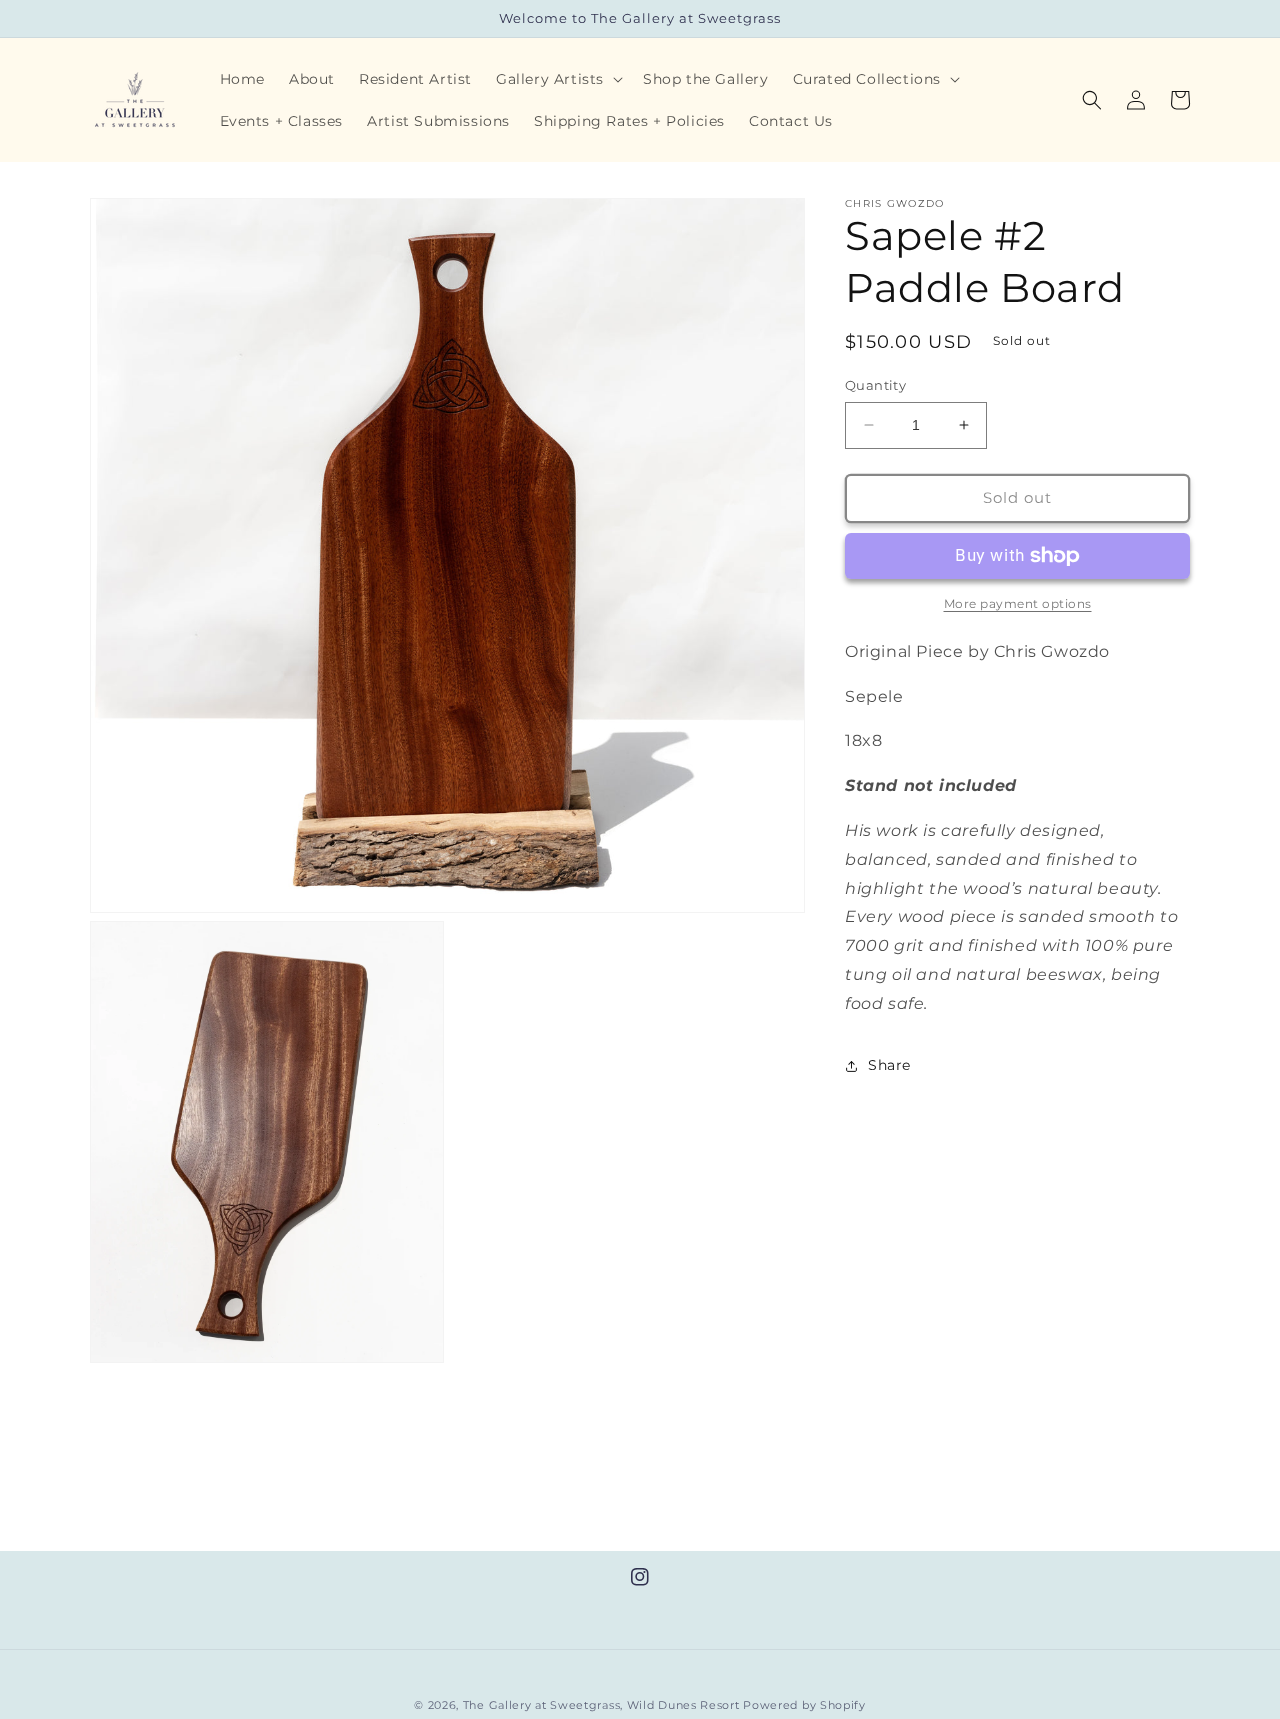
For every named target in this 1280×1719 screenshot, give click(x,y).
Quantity (875, 385)
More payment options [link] (1018, 603)
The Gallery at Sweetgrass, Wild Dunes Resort (601, 1705)
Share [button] (889, 1065)
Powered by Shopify (804, 1705)
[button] (557, 79)
